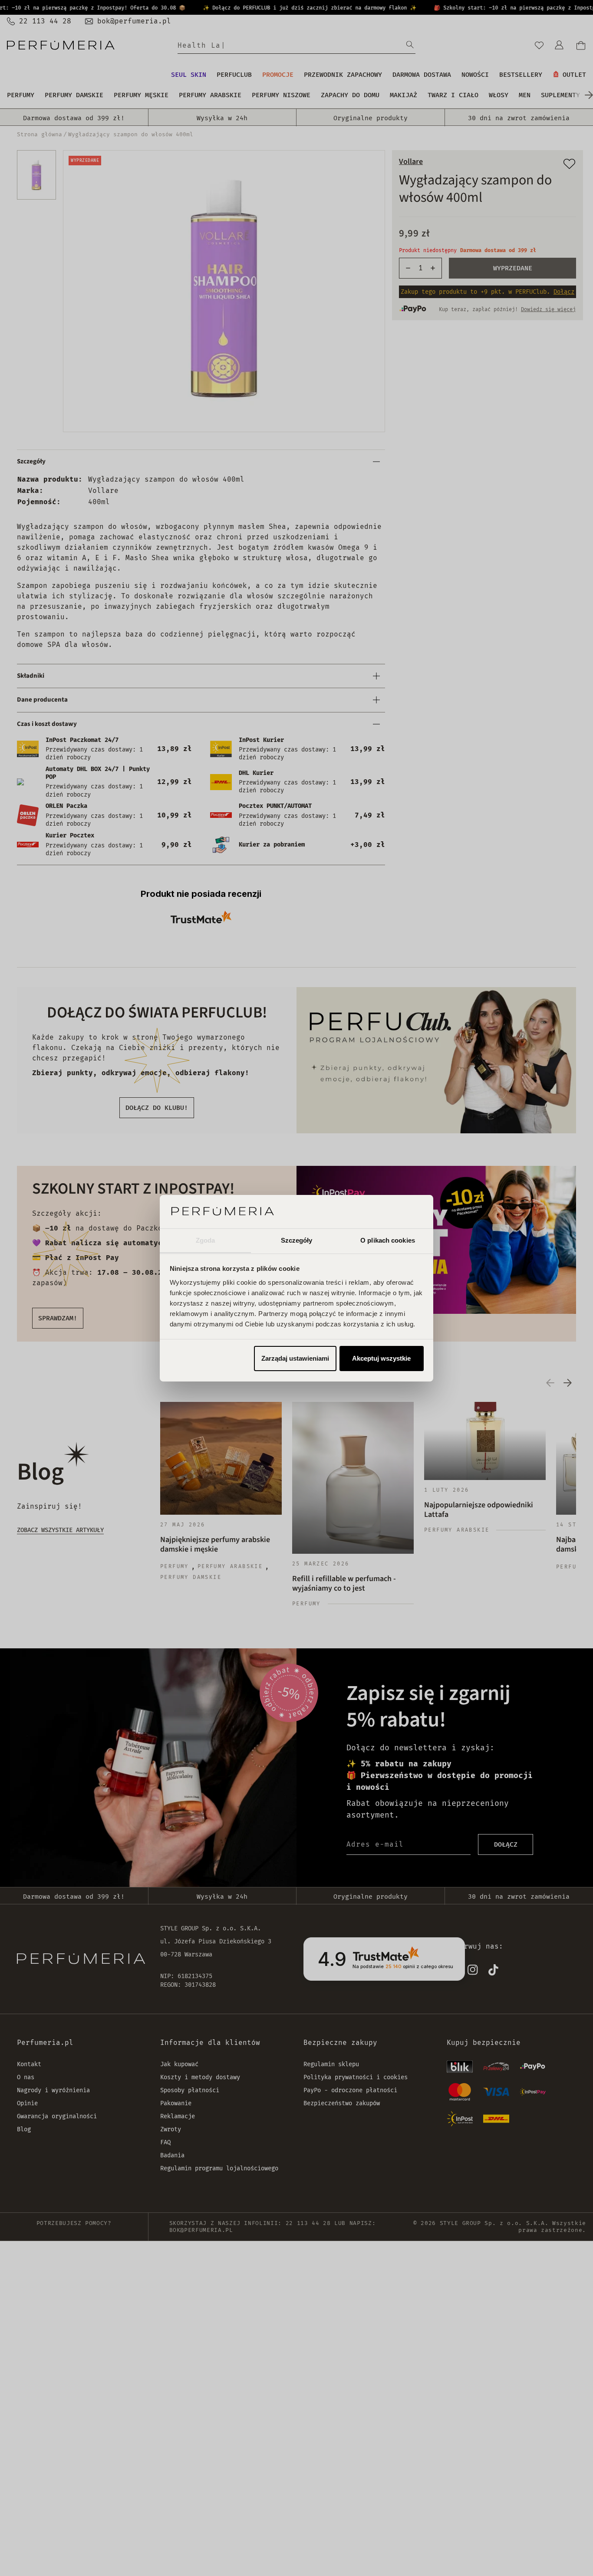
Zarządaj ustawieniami (295, 1358)
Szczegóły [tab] (297, 1240)
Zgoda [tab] (206, 1240)
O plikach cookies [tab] (388, 1240)
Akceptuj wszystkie (381, 1358)
